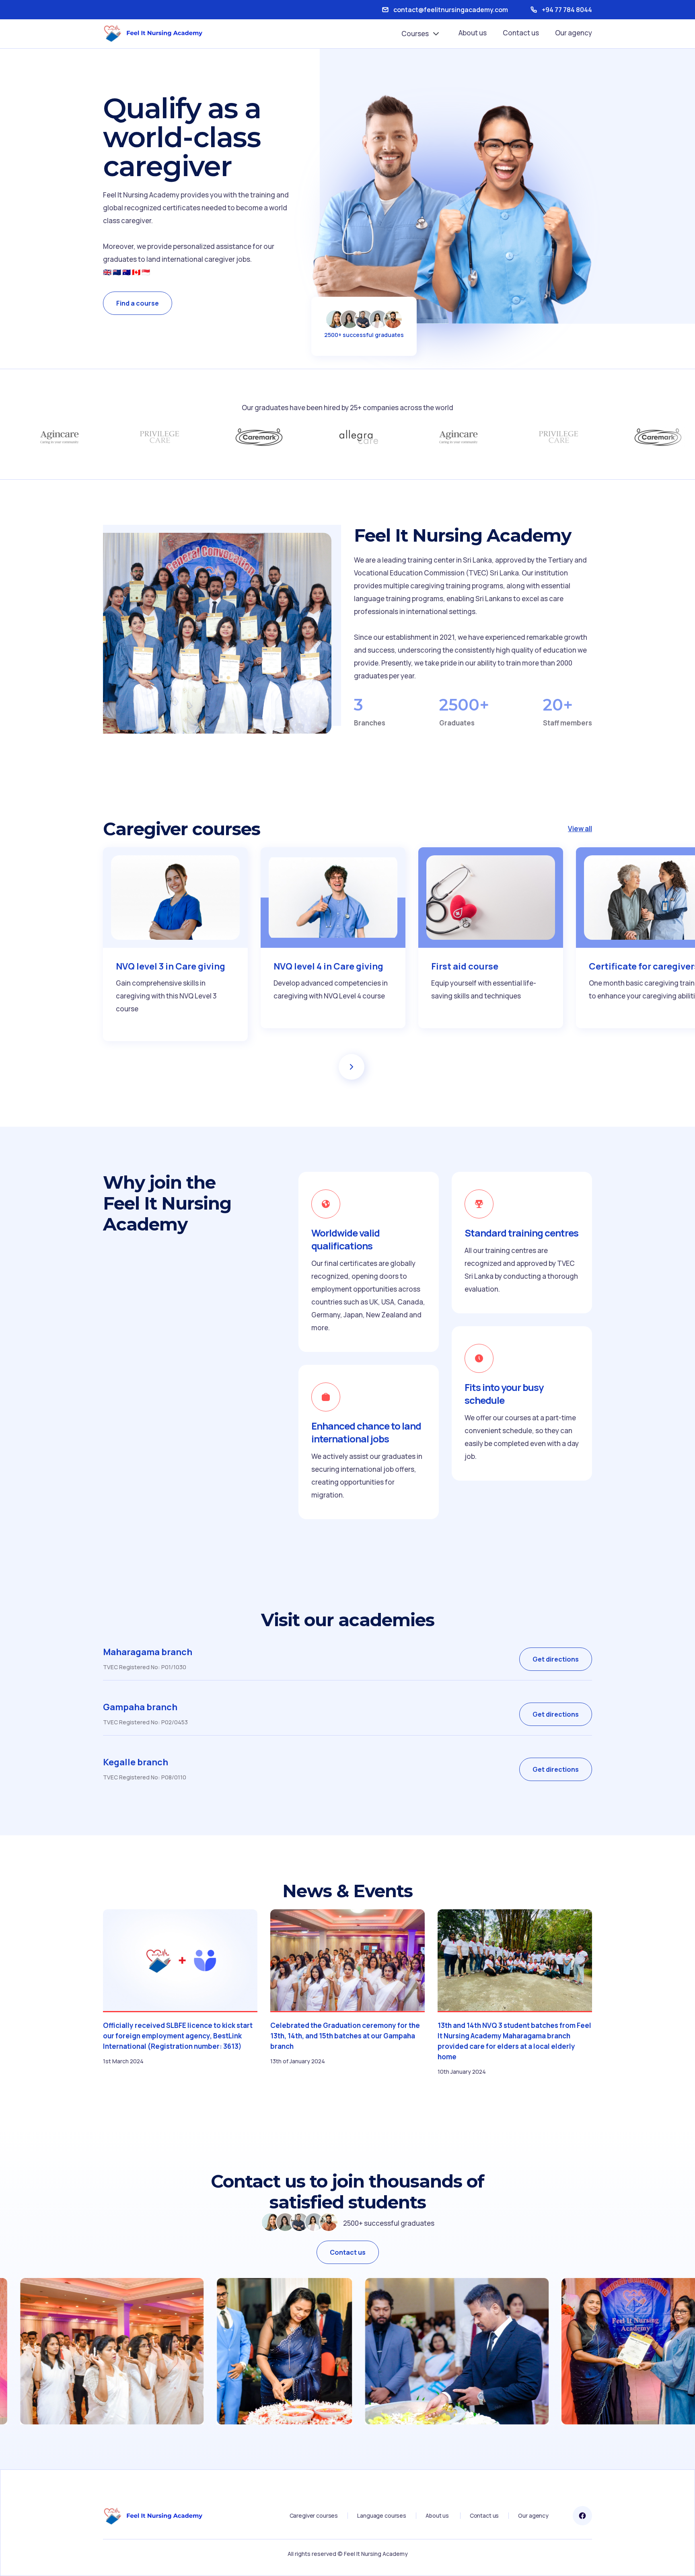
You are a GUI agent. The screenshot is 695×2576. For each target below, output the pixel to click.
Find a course (138, 303)
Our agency (574, 33)
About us (473, 33)
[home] (153, 33)
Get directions (556, 1659)
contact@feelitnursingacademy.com (451, 10)
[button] (422, 34)
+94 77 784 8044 (567, 10)
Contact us (521, 33)
